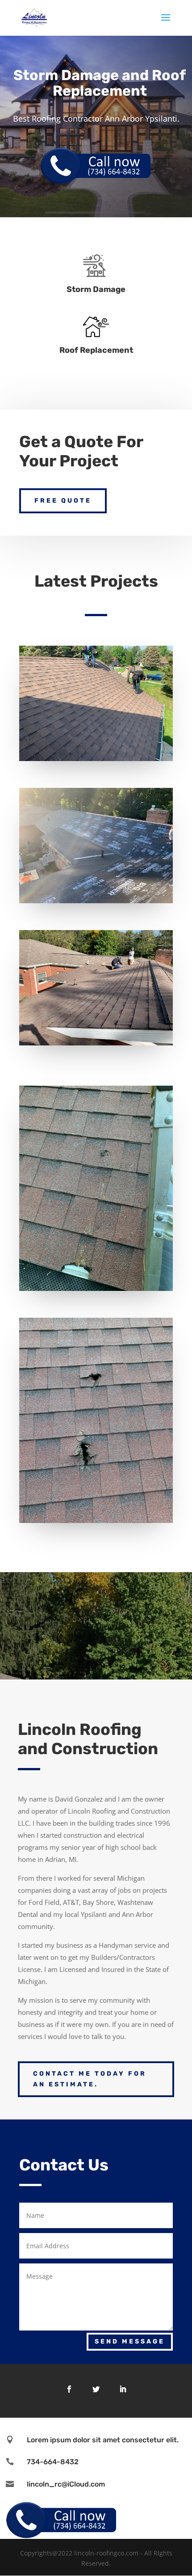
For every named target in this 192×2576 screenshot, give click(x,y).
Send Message (130, 2341)
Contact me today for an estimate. (90, 2079)
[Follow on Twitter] (96, 2389)
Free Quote (63, 501)
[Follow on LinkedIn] (123, 2389)
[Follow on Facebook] (69, 2389)
